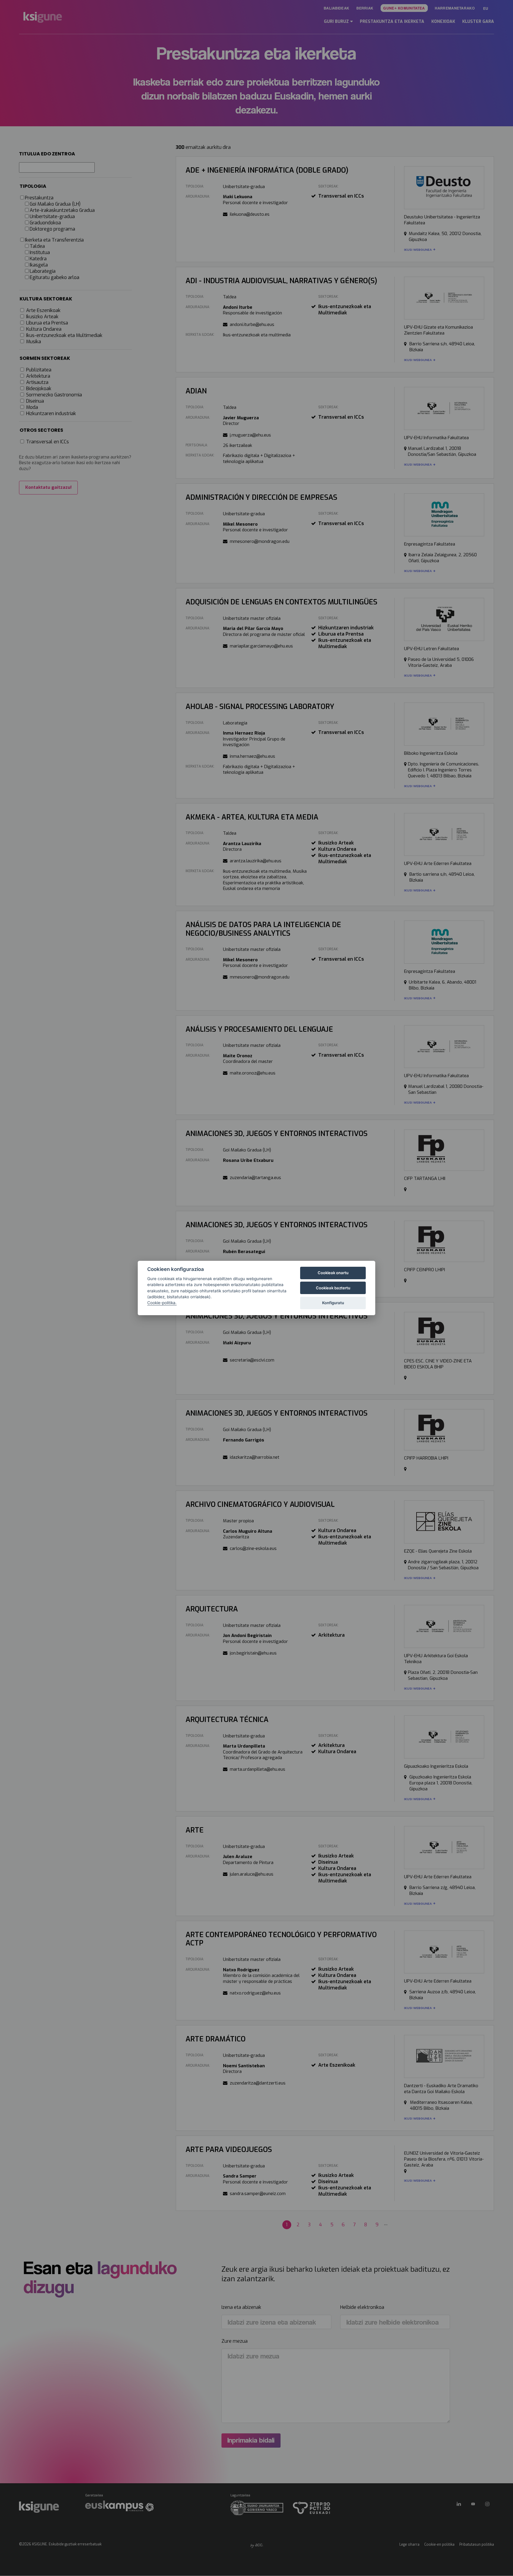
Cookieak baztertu (333, 1288)
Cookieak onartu (333, 1273)
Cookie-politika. (162, 1303)
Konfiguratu (333, 1303)
